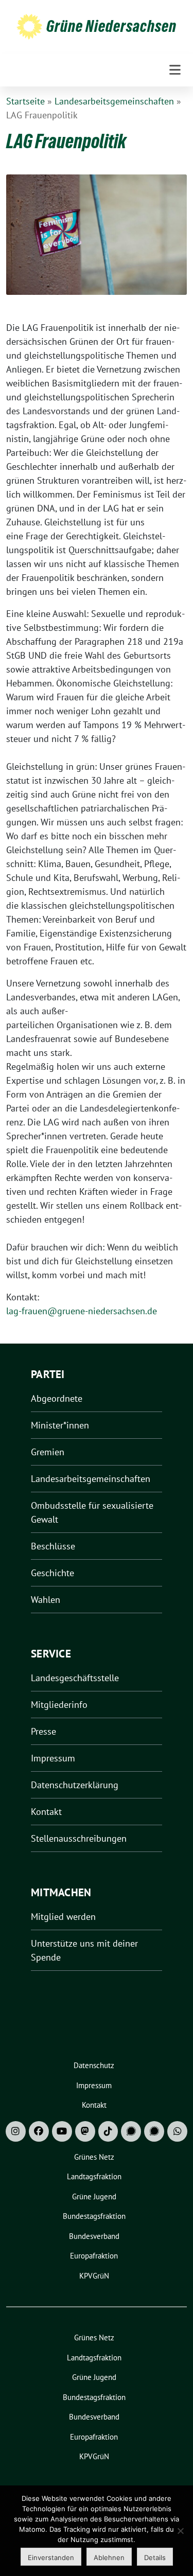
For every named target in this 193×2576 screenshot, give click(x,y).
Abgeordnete (57, 1398)
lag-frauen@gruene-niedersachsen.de (82, 1311)
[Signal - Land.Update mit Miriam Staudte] (154, 2131)
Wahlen (46, 1600)
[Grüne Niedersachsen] (29, 26)
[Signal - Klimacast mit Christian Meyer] (131, 2131)
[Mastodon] (85, 2131)
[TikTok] (108, 2131)
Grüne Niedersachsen (111, 26)
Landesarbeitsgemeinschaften (114, 101)
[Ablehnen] (180, 2531)
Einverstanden (51, 2557)
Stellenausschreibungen (79, 1838)
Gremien (48, 1452)
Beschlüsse (53, 1546)
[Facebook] (39, 2131)
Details (155, 2557)
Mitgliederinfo (59, 1705)
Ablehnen (109, 2557)
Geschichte (52, 1573)
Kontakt (46, 1812)
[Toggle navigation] (175, 70)
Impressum (53, 1758)
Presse (43, 1731)
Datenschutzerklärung (75, 1785)
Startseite (25, 101)
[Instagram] (16, 2131)
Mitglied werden (63, 1917)
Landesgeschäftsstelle (75, 1678)
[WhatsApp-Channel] (177, 2131)
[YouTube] (62, 2131)
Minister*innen (60, 1425)
